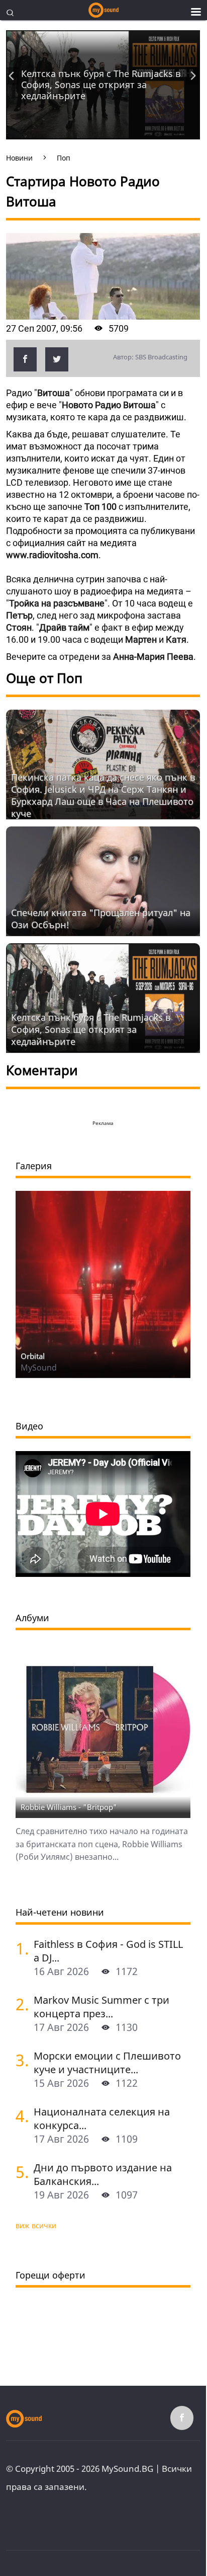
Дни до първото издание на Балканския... (103, 2174)
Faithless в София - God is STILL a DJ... (108, 1951)
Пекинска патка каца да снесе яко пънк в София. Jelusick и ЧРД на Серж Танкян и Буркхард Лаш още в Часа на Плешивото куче (103, 795)
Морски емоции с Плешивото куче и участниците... (107, 2063)
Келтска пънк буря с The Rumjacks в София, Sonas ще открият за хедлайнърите (101, 85)
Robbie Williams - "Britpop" (69, 1807)
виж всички (36, 2225)
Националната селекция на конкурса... (102, 2118)
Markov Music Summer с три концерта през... (101, 2007)
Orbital (33, 1356)
